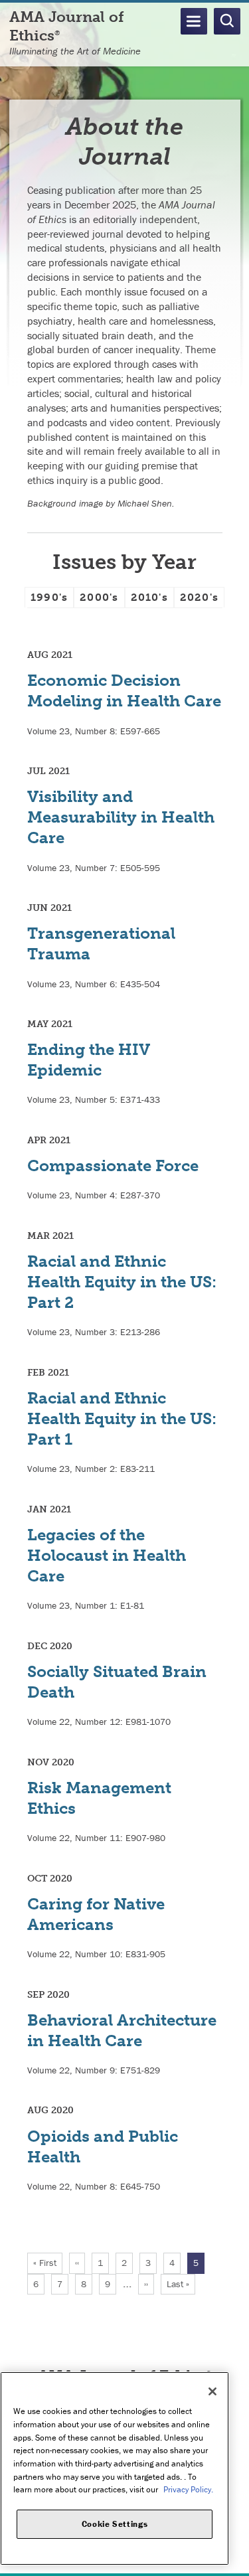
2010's (149, 597)
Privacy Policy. (188, 2489)
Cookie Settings (115, 2524)
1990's (49, 597)
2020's (199, 597)
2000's (99, 597)
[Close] (212, 2391)
